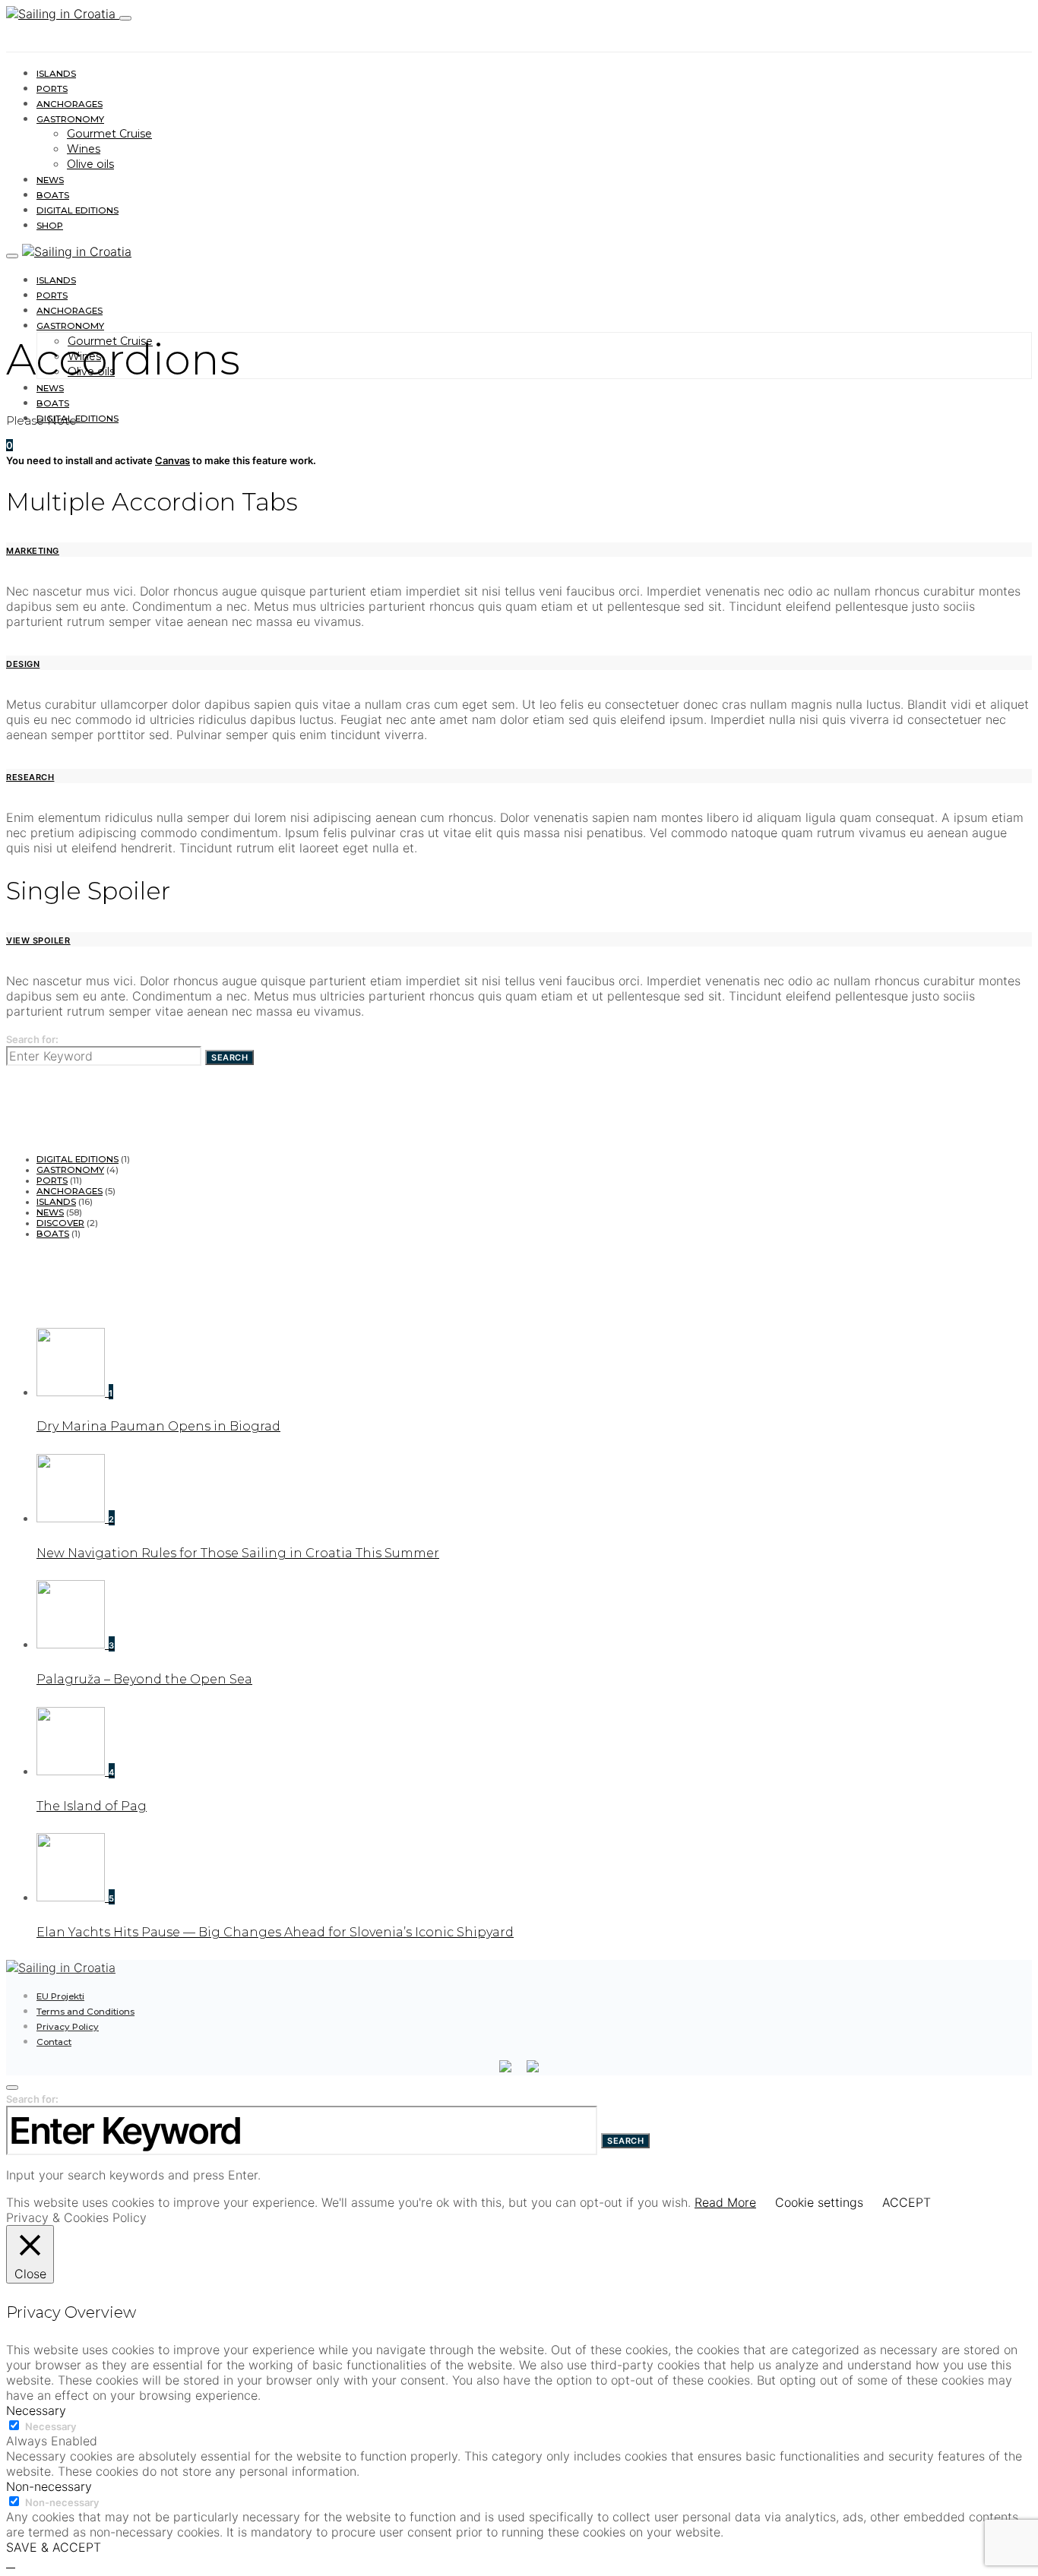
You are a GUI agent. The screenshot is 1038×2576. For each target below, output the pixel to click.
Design (23, 664)
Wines (84, 149)
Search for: (32, 1039)
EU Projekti (60, 1996)
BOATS (53, 195)
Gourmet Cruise (109, 134)
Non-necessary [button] (49, 2486)
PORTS (52, 89)
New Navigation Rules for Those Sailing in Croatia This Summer (238, 1553)
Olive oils (90, 164)
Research (30, 777)
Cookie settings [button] (819, 2202)
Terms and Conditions (85, 2012)
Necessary (51, 2426)
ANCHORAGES (70, 104)
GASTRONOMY (70, 119)
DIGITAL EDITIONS (78, 210)
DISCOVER (60, 1223)
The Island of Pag (92, 1806)
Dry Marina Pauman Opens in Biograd (158, 1426)
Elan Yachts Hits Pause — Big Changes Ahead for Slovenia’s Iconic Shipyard (275, 1932)
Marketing (33, 551)
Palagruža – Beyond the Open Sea (144, 1679)
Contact (54, 2042)
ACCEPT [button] (907, 2202)
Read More (725, 2202)
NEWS (50, 180)
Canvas (172, 460)
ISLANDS (56, 74)
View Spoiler (38, 940)
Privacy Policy (68, 2027)
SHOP (50, 226)
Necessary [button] (36, 2410)
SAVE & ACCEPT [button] (54, 2547)
